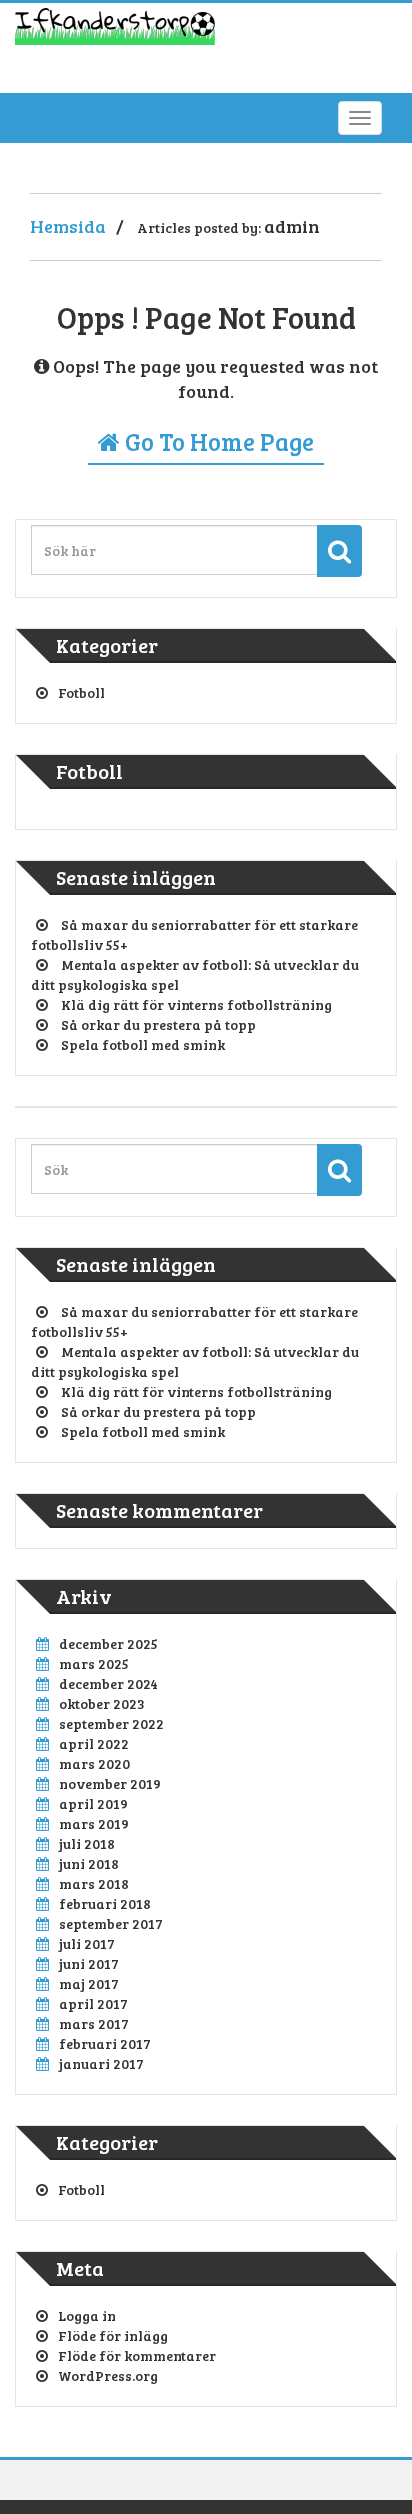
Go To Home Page (217, 441)
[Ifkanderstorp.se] (115, 32)
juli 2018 (87, 1843)
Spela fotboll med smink (143, 1044)
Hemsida (68, 226)
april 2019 (93, 1803)
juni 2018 (89, 1863)
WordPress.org (108, 2375)
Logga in (87, 2315)
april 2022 (94, 1743)
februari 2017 (105, 2043)
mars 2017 (94, 2023)
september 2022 (111, 1723)
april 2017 (93, 2003)
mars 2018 (94, 1883)
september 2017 (111, 1923)
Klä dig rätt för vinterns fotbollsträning (196, 1004)
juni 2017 (89, 1963)
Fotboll (81, 692)
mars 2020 (94, 1763)
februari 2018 (105, 1903)
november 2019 (110, 1783)
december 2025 (108, 1643)
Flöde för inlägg (113, 2335)
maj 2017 (89, 1983)
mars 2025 (94, 1663)
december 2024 (108, 1683)
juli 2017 (87, 1943)
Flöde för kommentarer (137, 2355)
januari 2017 (101, 2063)
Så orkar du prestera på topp (158, 1024)
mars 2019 (94, 1823)
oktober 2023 (102, 1703)
